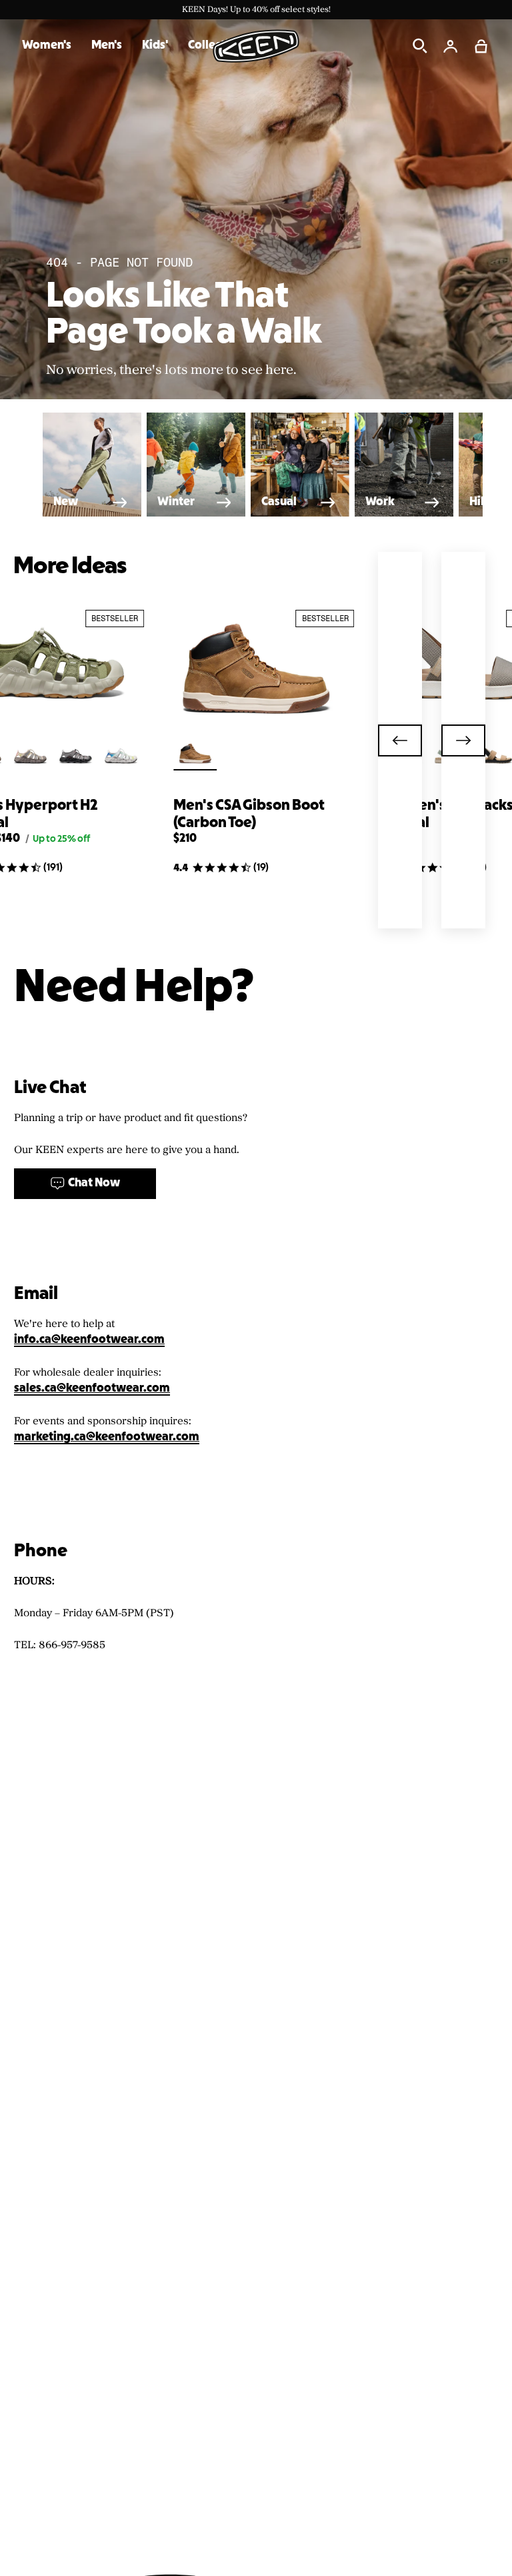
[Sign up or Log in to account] (451, 46)
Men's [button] (107, 46)
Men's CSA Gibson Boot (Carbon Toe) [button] (249, 814)
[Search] (420, 46)
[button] (481, 46)
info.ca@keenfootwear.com (89, 1340)
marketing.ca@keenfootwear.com (107, 1437)
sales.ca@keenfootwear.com (92, 1389)
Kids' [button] (155, 46)
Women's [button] (47, 46)
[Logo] (256, 46)
